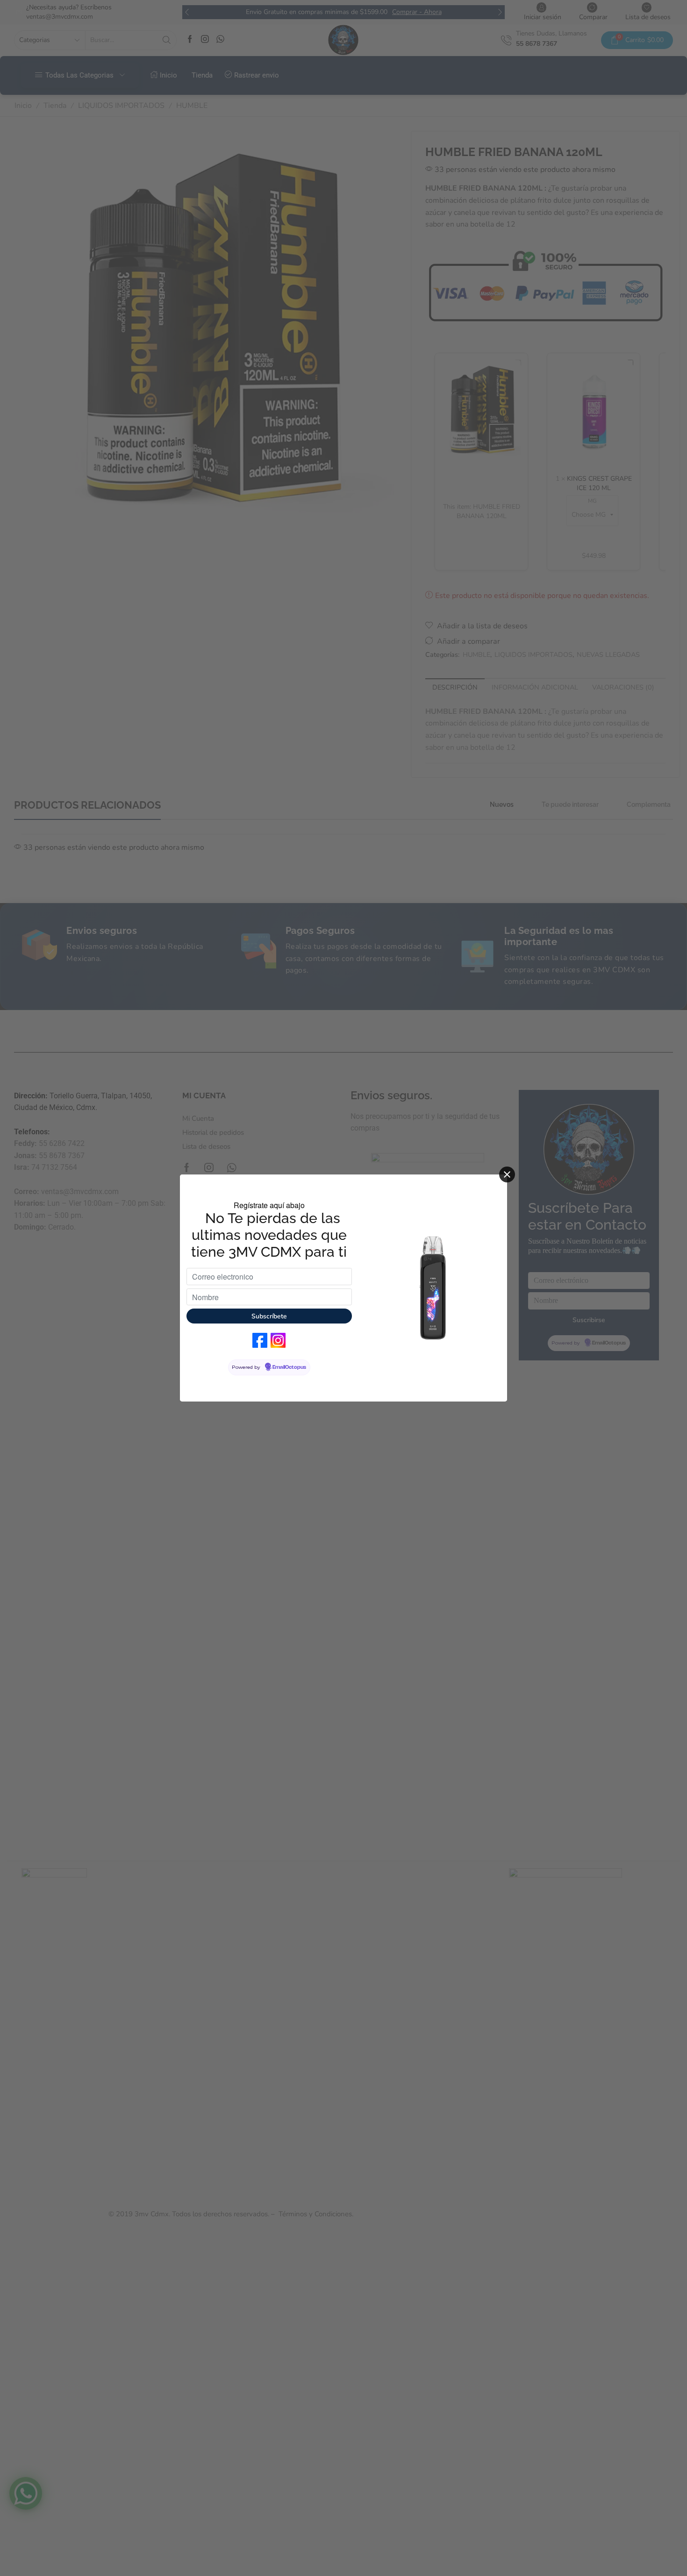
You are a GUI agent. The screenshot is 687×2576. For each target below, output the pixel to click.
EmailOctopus (289, 1367)
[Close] (507, 1174)
